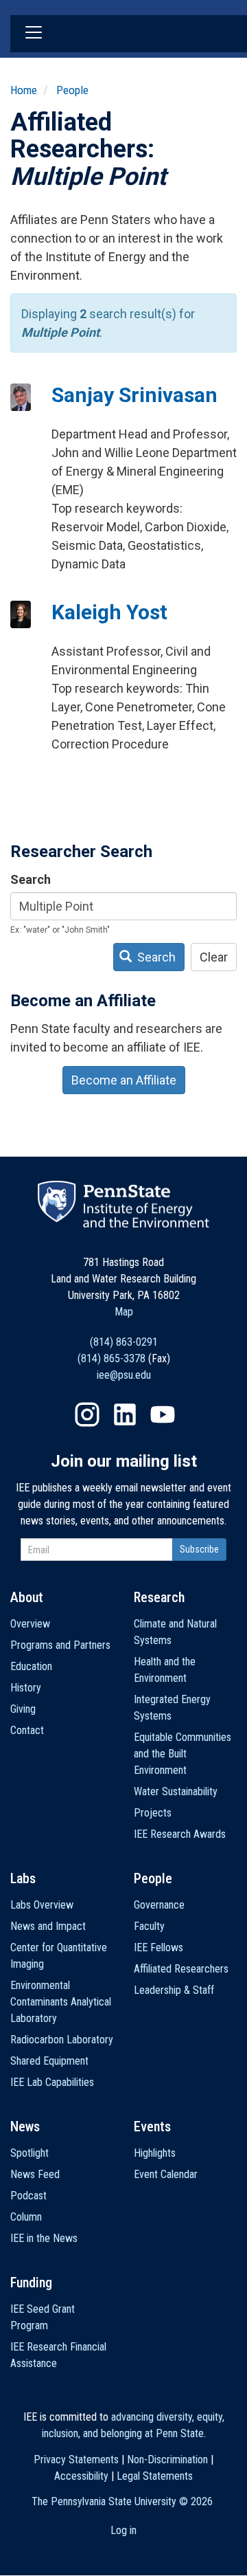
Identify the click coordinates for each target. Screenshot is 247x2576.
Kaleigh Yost (109, 612)
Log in (123, 2530)
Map (124, 1312)
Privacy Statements (76, 2460)
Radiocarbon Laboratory (62, 2040)
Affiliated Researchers (181, 1969)
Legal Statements (155, 2476)
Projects (153, 1813)
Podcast (28, 2196)
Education (31, 1666)
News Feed (35, 2174)
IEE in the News (44, 2238)
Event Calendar (166, 2174)
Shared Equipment (49, 2061)
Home (24, 90)
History (26, 1688)
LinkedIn (125, 1414)
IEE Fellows (158, 1947)
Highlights (155, 2153)
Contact (27, 1730)
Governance (159, 1905)
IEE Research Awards (180, 1834)
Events (152, 2127)
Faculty (149, 1926)
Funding (31, 2283)
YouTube (163, 1414)
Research (159, 1597)
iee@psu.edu (124, 1375)
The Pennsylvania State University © (122, 2501)
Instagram (87, 1414)
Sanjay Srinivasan (134, 395)
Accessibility (81, 2476)
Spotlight (30, 2153)
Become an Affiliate (124, 1080)
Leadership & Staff (174, 1990)
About (27, 1597)
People (72, 90)
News (25, 2127)
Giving (23, 1709)
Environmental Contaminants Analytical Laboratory (61, 2002)
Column (26, 2217)
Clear (214, 957)
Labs (23, 1878)
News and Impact (48, 1926)
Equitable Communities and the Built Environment (183, 1754)
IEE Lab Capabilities (52, 2082)
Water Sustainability (176, 1791)
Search (31, 879)
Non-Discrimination (167, 2460)
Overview (30, 1624)
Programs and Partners (60, 1645)
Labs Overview (42, 1905)
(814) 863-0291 (124, 1342)
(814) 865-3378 (111, 1358)
